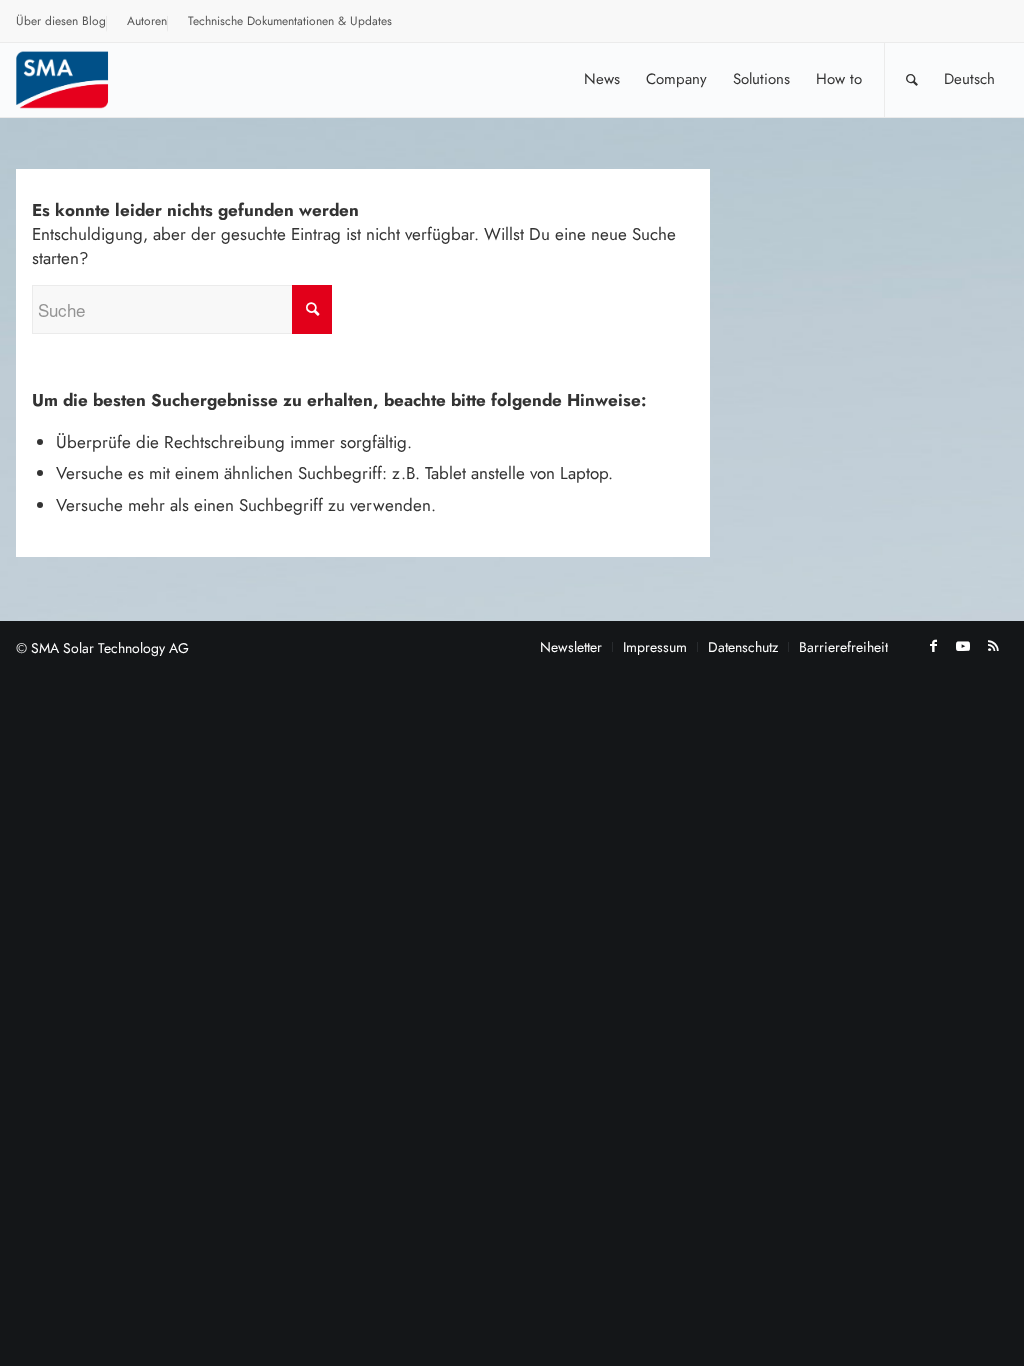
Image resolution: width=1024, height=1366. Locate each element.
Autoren (147, 21)
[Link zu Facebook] (933, 646)
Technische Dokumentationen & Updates (290, 21)
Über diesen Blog (61, 21)
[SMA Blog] (76, 79)
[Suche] (912, 79)
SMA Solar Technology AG (110, 648)
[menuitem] (61, 24)
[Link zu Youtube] (963, 646)
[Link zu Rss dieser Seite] (993, 646)
